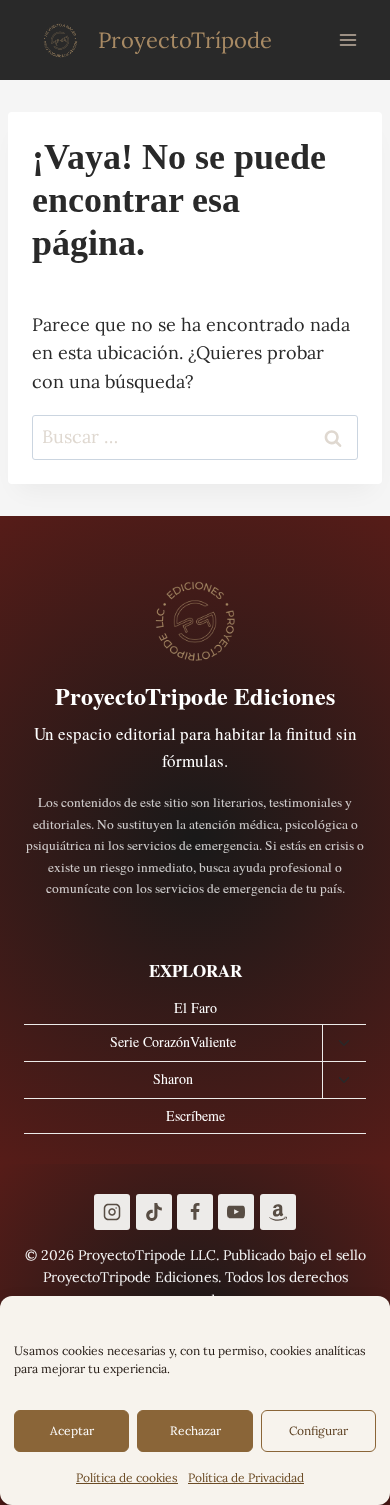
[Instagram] (112, 1212)
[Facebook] (195, 1212)
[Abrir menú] (347, 39)
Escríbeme (195, 1115)
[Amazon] (278, 1212)
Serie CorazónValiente (173, 1041)
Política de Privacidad (246, 1477)
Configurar (318, 1430)
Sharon (173, 1078)
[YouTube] (236, 1212)
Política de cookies (127, 1477)
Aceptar (72, 1430)
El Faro (195, 1007)
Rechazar (195, 1430)
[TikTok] (154, 1212)
